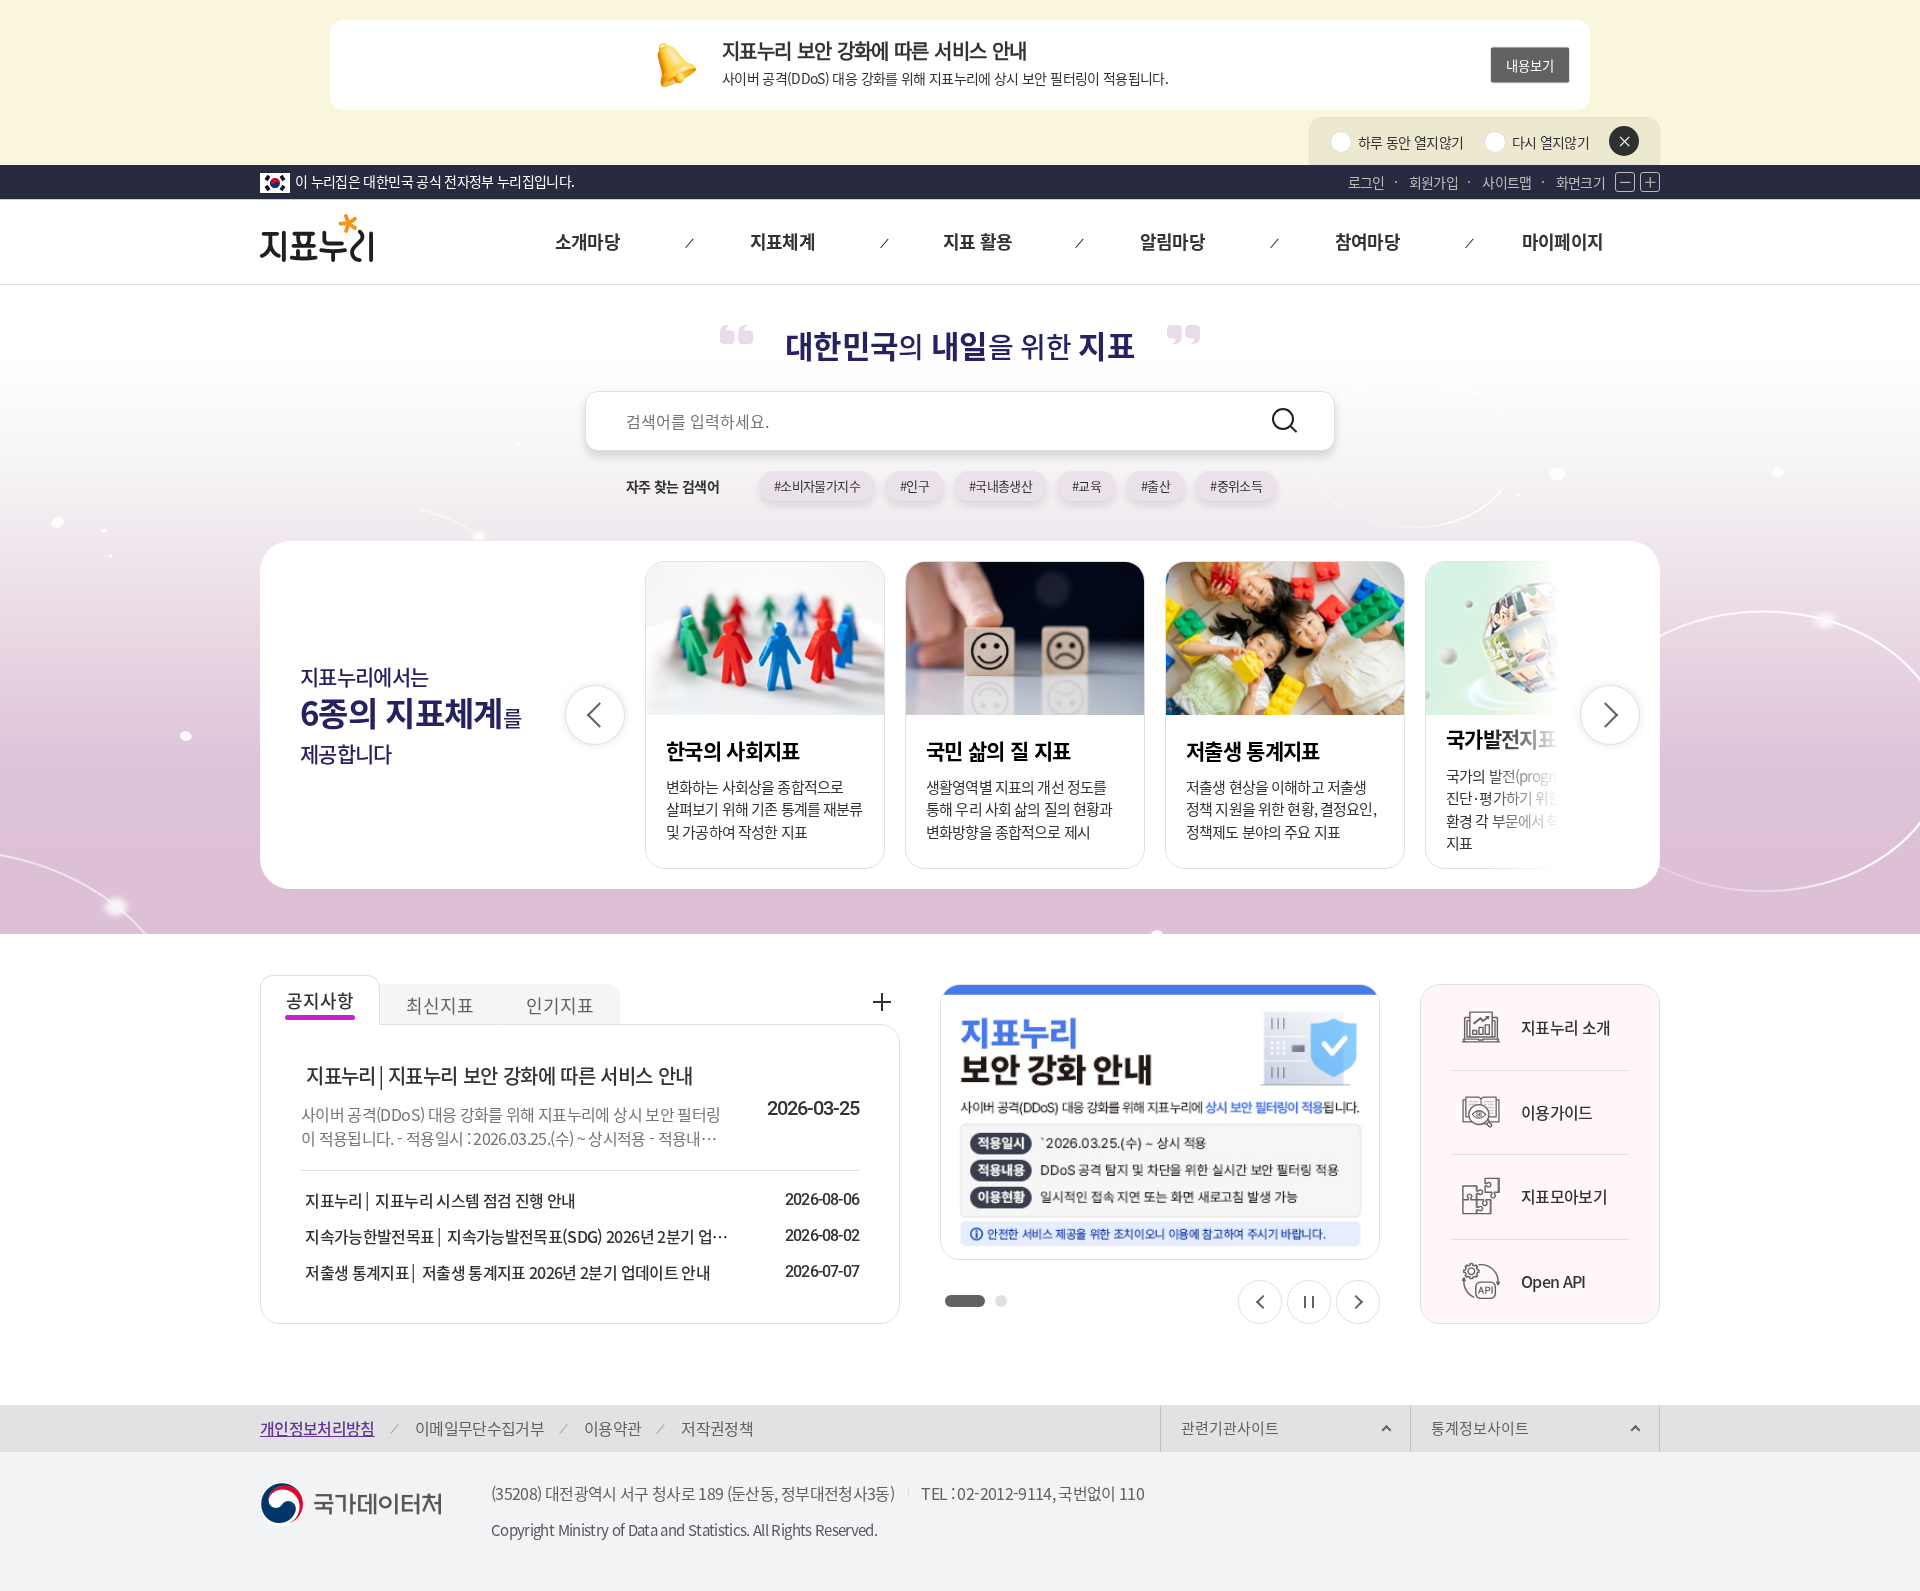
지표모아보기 (1564, 1196)
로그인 (1366, 182)
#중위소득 (1236, 485)
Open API (1553, 1281)
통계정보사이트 (1480, 1428)
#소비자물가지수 (817, 485)
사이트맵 (1506, 182)
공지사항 (320, 1000)
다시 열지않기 (1550, 142)
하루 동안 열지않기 (1411, 142)
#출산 (1155, 485)
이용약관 (612, 1428)
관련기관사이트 (1230, 1428)
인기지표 (560, 1005)
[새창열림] (1160, 1122)
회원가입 (1433, 182)
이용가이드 (1557, 1112)
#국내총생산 (1000, 485)
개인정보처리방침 (317, 1428)
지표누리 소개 (1565, 1027)
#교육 (1086, 485)
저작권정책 (717, 1428)
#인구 (914, 485)
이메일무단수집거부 (479, 1428)
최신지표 (440, 1005)
